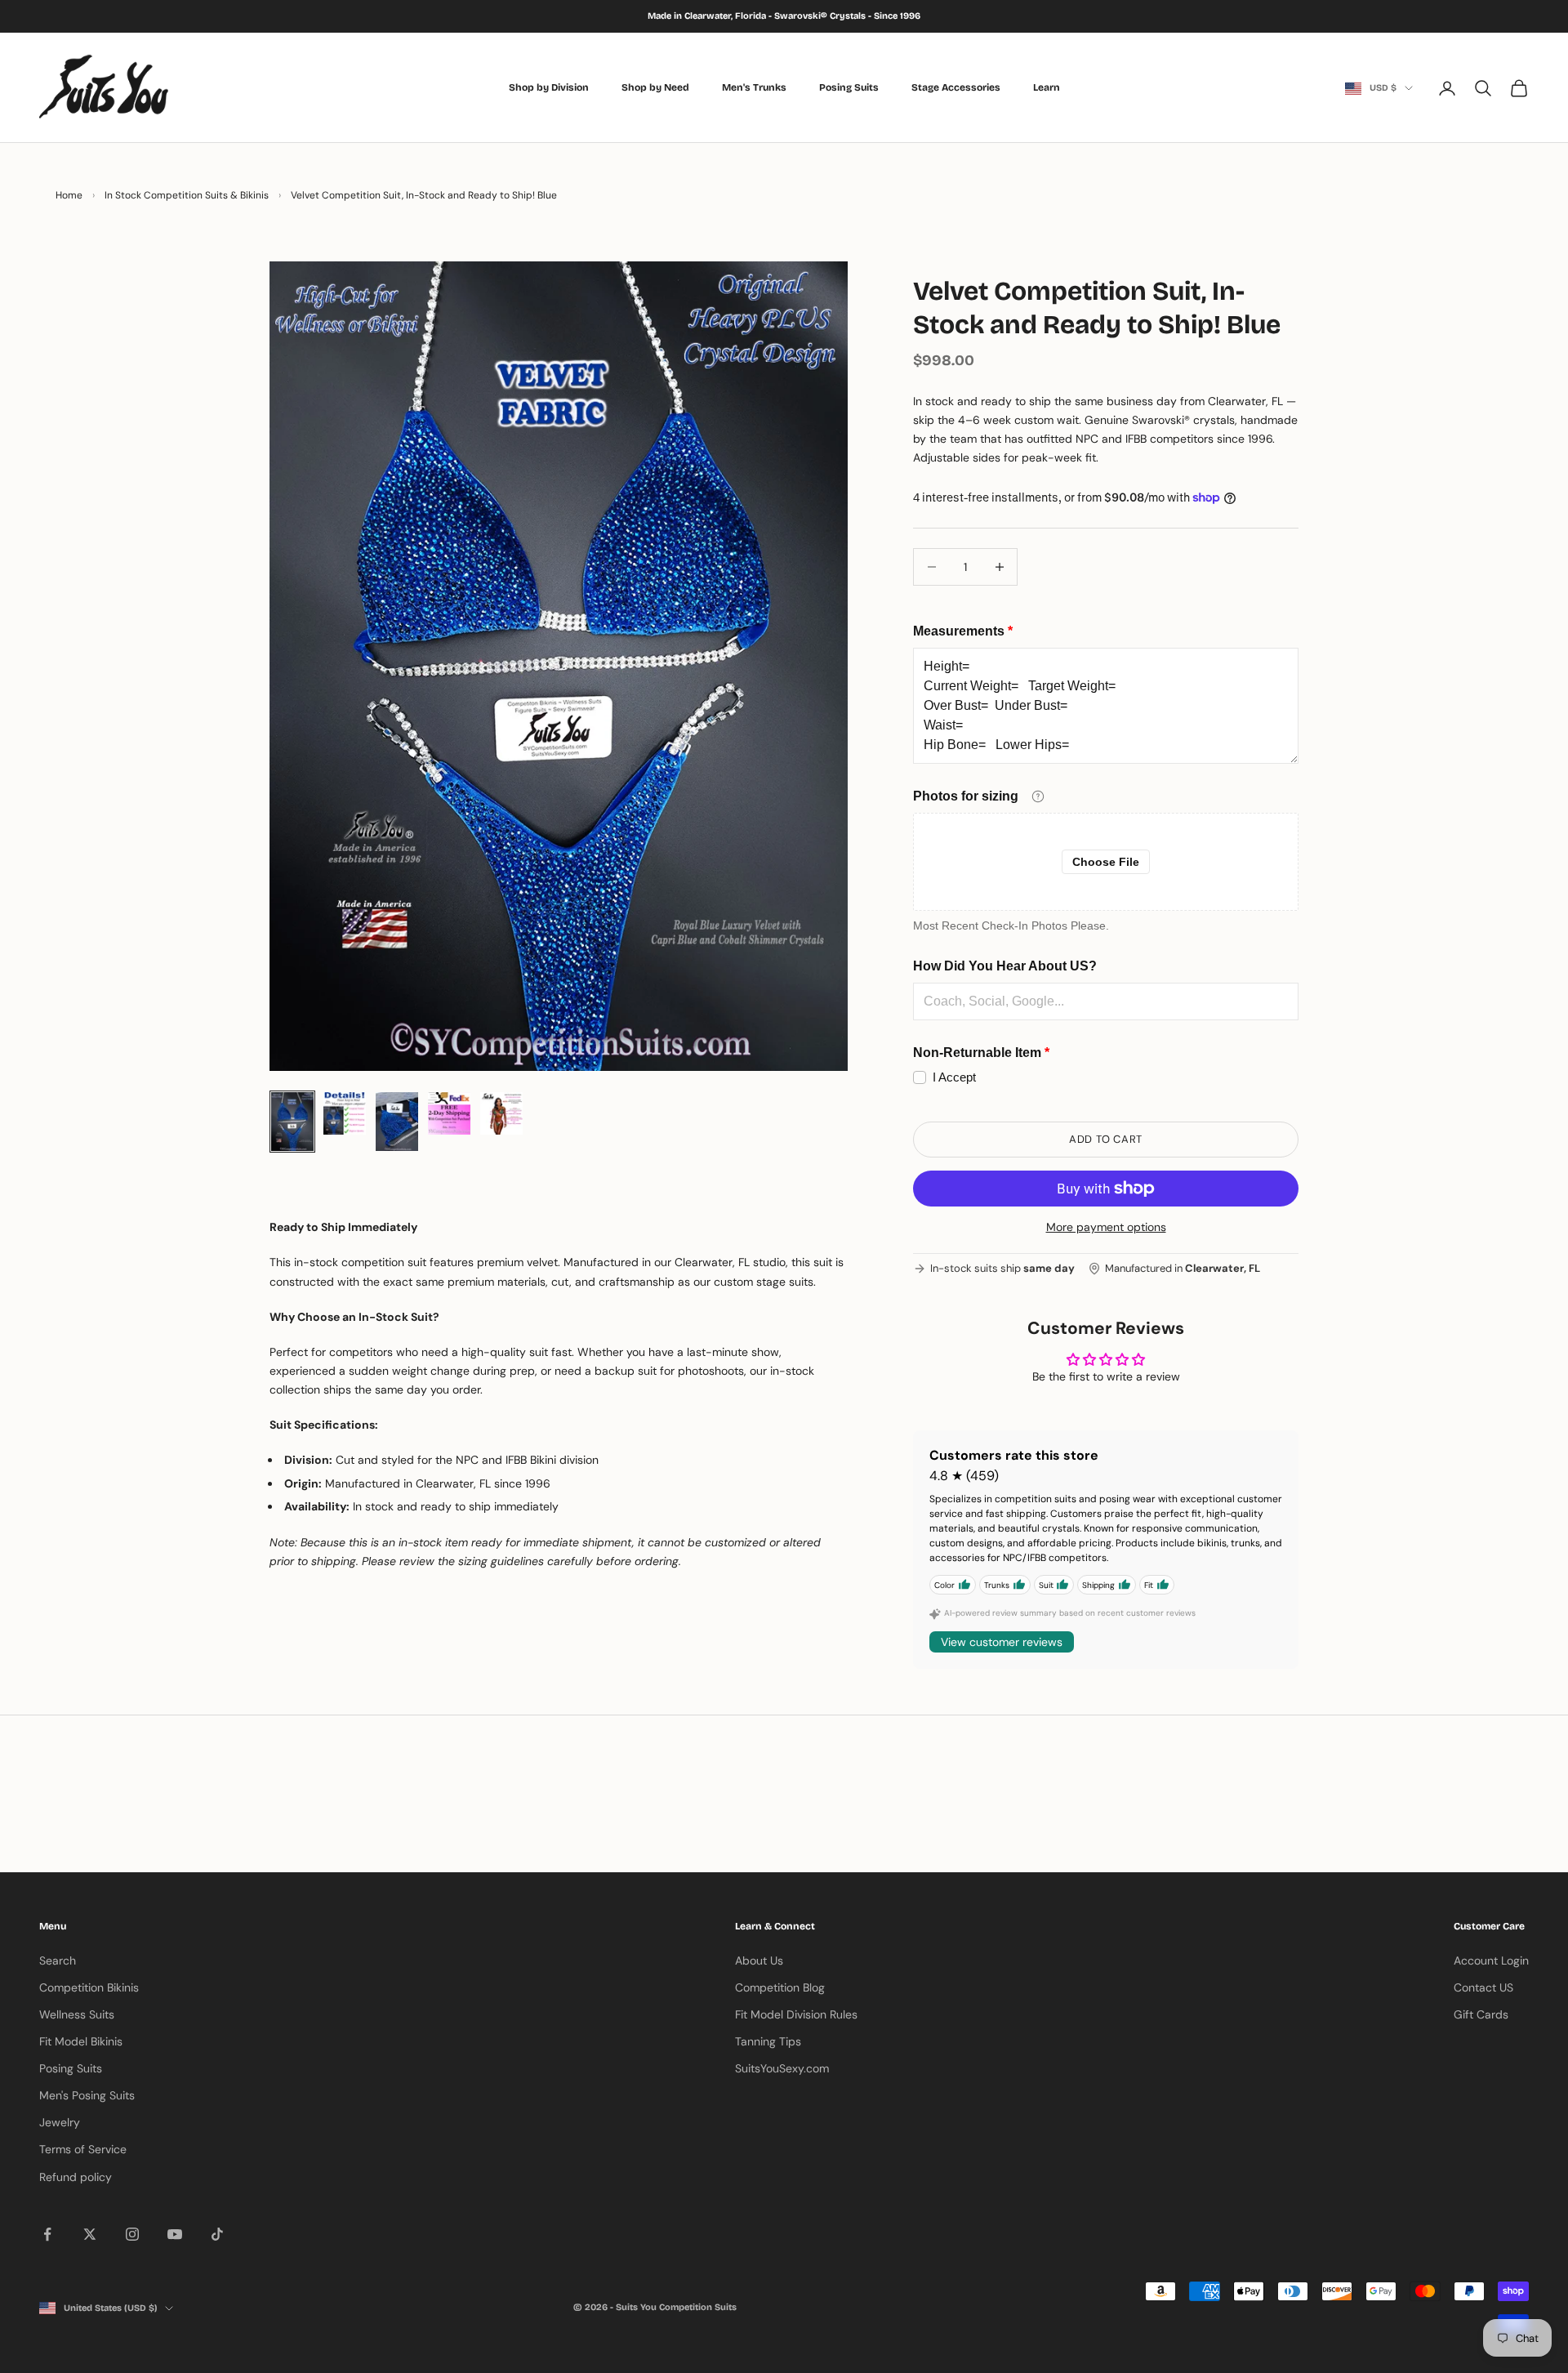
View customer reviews (1002, 1642)
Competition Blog (780, 1987)
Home (69, 195)
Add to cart (1106, 1139)
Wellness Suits (77, 2014)
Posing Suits (849, 87)
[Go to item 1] (292, 1122)
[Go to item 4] (449, 1113)
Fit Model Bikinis (81, 2041)
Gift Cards (1481, 2014)
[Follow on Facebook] (47, 2234)
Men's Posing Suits (87, 2095)
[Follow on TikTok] (217, 2234)
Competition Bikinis (89, 1987)
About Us (759, 1960)
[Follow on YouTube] (175, 2234)
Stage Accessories (956, 87)
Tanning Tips (768, 2041)
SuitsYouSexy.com (782, 2068)
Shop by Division (549, 87)
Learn (1047, 87)
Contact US (1483, 1987)
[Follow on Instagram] (132, 2234)
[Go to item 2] (345, 1113)
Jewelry (60, 2122)
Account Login (1491, 1960)
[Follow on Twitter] (90, 2234)
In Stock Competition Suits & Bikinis (187, 195)
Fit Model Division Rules (796, 2014)
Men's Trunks (754, 87)
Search (58, 1960)
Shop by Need (655, 87)
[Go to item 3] (397, 1122)
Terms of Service (83, 2149)
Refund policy (76, 2177)
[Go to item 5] (501, 1113)
